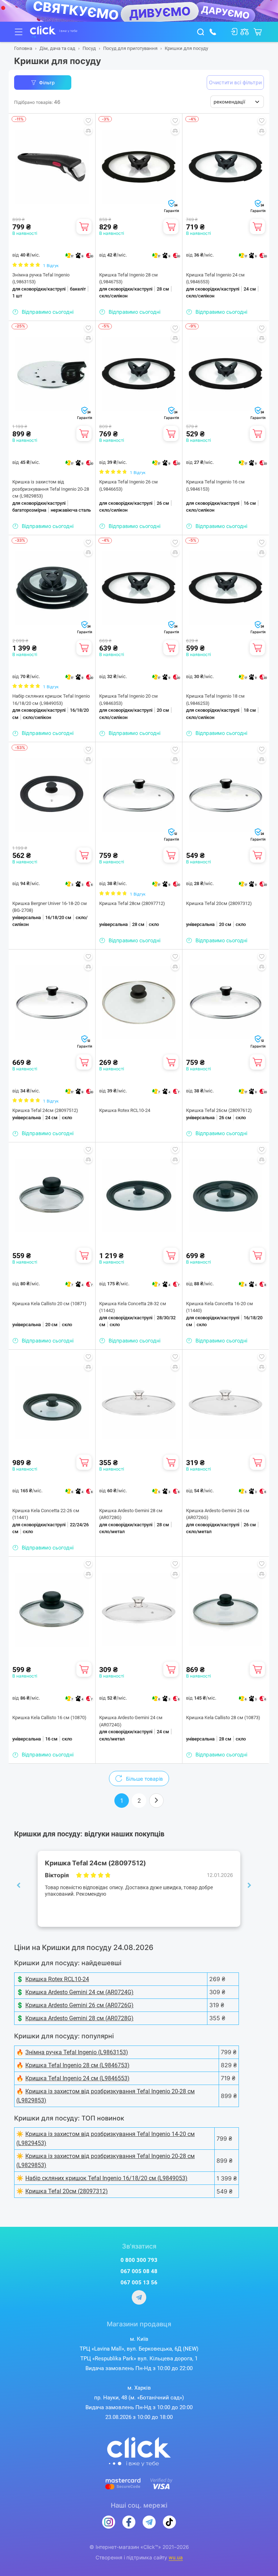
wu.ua (176, 2558)
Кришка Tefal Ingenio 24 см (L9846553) (215, 278)
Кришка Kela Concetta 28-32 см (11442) (133, 1307)
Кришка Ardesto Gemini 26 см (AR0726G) (218, 1514)
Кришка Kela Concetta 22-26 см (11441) (46, 1514)
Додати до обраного (88, 120)
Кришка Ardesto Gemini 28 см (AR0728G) (131, 1514)
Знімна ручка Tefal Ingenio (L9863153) (41, 278)
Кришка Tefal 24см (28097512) (45, 1110)
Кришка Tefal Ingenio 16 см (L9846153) (215, 485)
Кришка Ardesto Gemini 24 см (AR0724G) (131, 1721)
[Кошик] (84, 227)
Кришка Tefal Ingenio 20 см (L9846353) (129, 700)
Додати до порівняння (88, 131)
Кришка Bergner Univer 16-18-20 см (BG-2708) (50, 907)
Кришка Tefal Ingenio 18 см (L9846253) (215, 700)
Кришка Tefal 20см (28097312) (219, 903)
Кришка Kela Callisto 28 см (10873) (223, 1718)
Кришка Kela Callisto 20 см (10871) (49, 1304)
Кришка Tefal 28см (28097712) (132, 903)
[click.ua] (54, 32)
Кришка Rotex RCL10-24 (125, 1110)
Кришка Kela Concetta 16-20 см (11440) (220, 1307)
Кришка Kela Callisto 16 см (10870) (49, 1718)
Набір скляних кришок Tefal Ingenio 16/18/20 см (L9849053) (51, 700)
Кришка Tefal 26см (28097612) (219, 1110)
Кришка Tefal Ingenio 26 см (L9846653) (129, 485)
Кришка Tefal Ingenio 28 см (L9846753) (129, 278)
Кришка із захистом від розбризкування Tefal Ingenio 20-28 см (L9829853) (51, 489)
